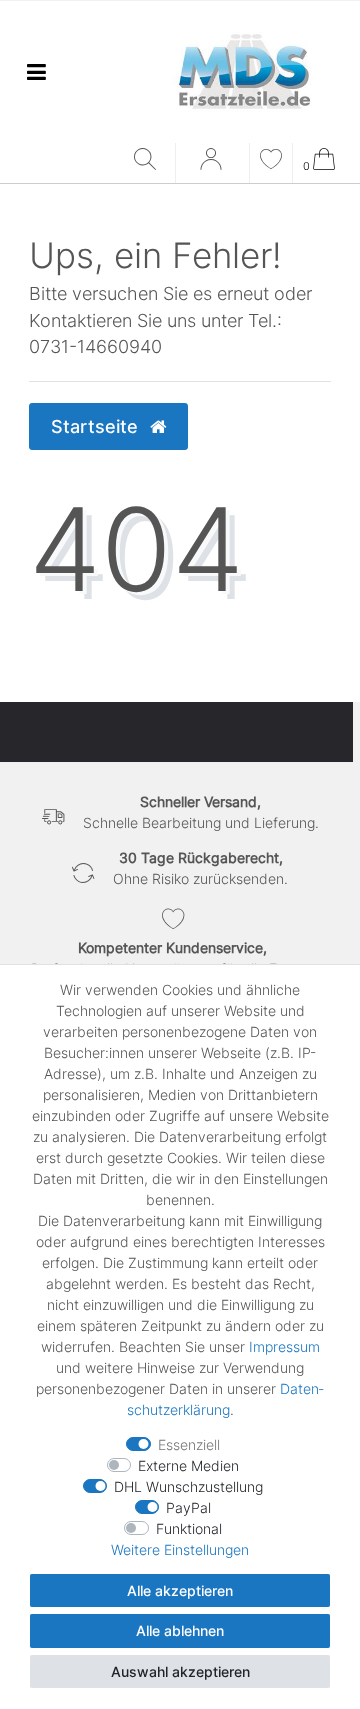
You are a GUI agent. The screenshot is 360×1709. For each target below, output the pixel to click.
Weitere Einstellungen (180, 1549)
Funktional (189, 1528)
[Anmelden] (213, 166)
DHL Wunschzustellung (188, 1486)
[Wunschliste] (271, 161)
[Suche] (149, 160)
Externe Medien (188, 1465)
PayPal (188, 1507)
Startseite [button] (97, 426)
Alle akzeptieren (180, 1590)
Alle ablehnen (180, 1630)
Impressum (284, 1346)
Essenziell (189, 1444)
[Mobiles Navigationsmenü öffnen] (36, 71)
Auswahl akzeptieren (180, 1671)
